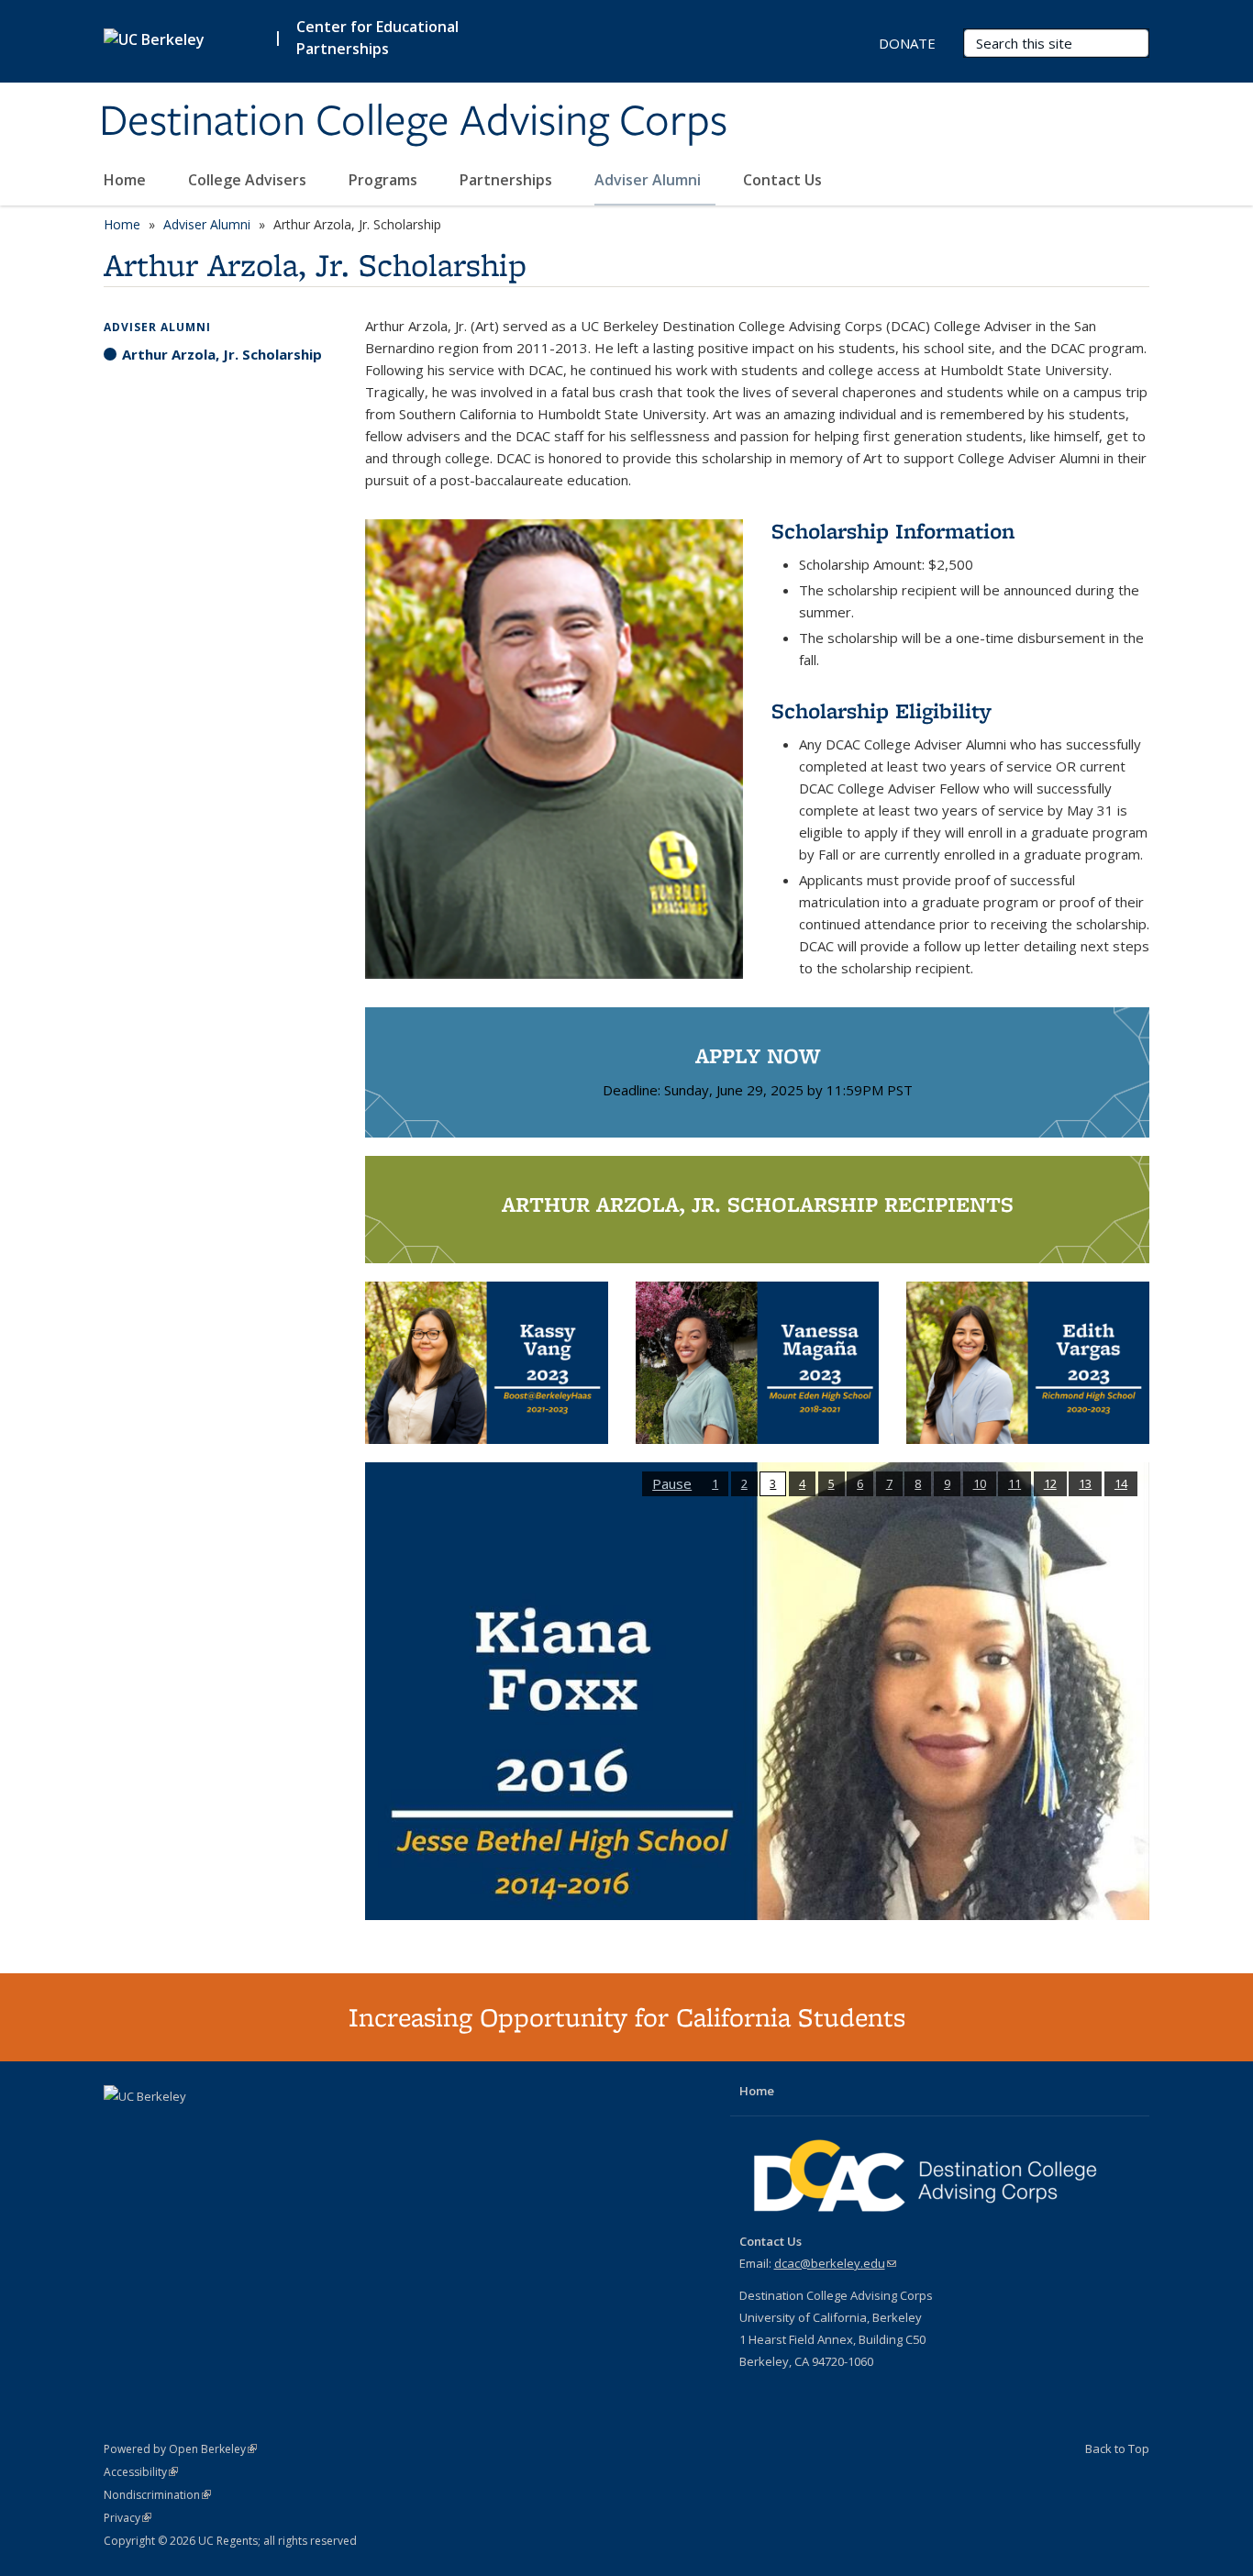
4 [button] (802, 1483)
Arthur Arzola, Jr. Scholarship (222, 354)
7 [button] (889, 1483)
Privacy (128, 2518)
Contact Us (782, 180)
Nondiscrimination (157, 2495)
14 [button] (1121, 1483)
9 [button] (947, 1483)
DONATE (907, 43)
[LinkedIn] (156, 2127)
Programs (385, 180)
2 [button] (744, 1483)
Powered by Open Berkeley (180, 2449)
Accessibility (141, 2472)
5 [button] (832, 1483)
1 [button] (715, 1483)
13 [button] (1085, 1483)
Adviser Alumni (649, 180)
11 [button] (1015, 1483)
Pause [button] (672, 1483)
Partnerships (508, 180)
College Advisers (249, 180)
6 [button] (860, 1483)
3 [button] (773, 1483)
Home (127, 180)
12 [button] (1050, 1483)
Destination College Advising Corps (413, 122)
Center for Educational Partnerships (377, 38)
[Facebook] (120, 2127)
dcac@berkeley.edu (835, 2263)
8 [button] (918, 1483)
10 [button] (980, 1483)
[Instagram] (192, 2127)
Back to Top (1117, 2448)
